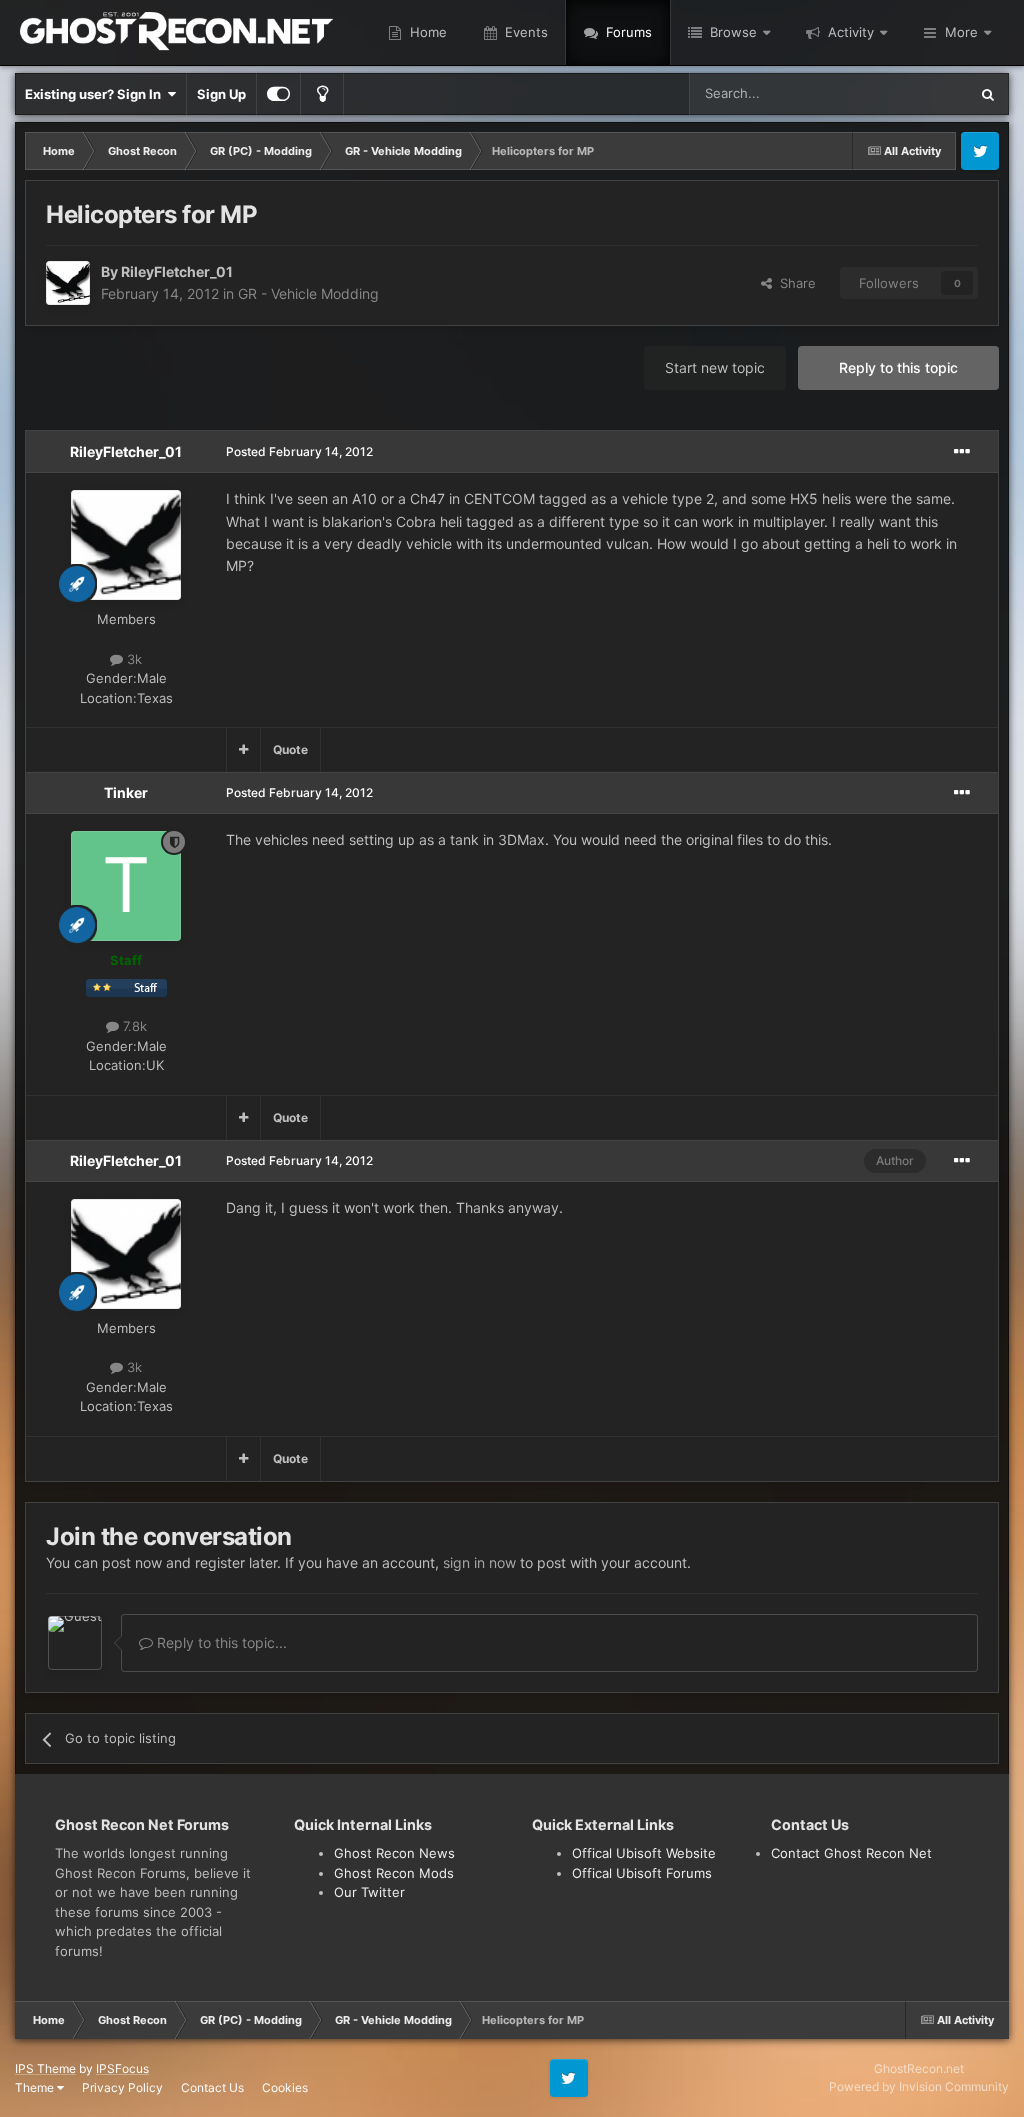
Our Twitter (369, 1892)
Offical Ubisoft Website (644, 1853)
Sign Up (221, 94)
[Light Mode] (322, 94)
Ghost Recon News (394, 1853)
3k (132, 659)
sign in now (479, 1562)
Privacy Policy (122, 2087)
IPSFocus (122, 2068)
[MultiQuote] (243, 750)
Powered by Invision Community (919, 2086)
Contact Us (212, 2087)
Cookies (285, 2087)
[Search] (988, 94)
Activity (849, 32)
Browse (731, 32)
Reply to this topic (898, 367)
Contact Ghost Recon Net (851, 1853)
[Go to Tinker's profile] (126, 886)
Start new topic (715, 367)
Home (426, 32)
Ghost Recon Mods (394, 1873)
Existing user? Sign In (96, 94)
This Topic (911, 93)
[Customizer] (278, 94)
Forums (627, 32)
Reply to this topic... (220, 1642)
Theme (36, 2087)
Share (794, 283)
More (961, 32)
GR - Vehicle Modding (308, 293)
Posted (299, 451)
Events (524, 32)
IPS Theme (45, 2068)
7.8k (133, 1026)
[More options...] (962, 452)
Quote (290, 749)
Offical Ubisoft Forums (642, 1873)
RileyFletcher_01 (177, 271)
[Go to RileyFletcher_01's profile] (68, 283)
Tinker (126, 792)
